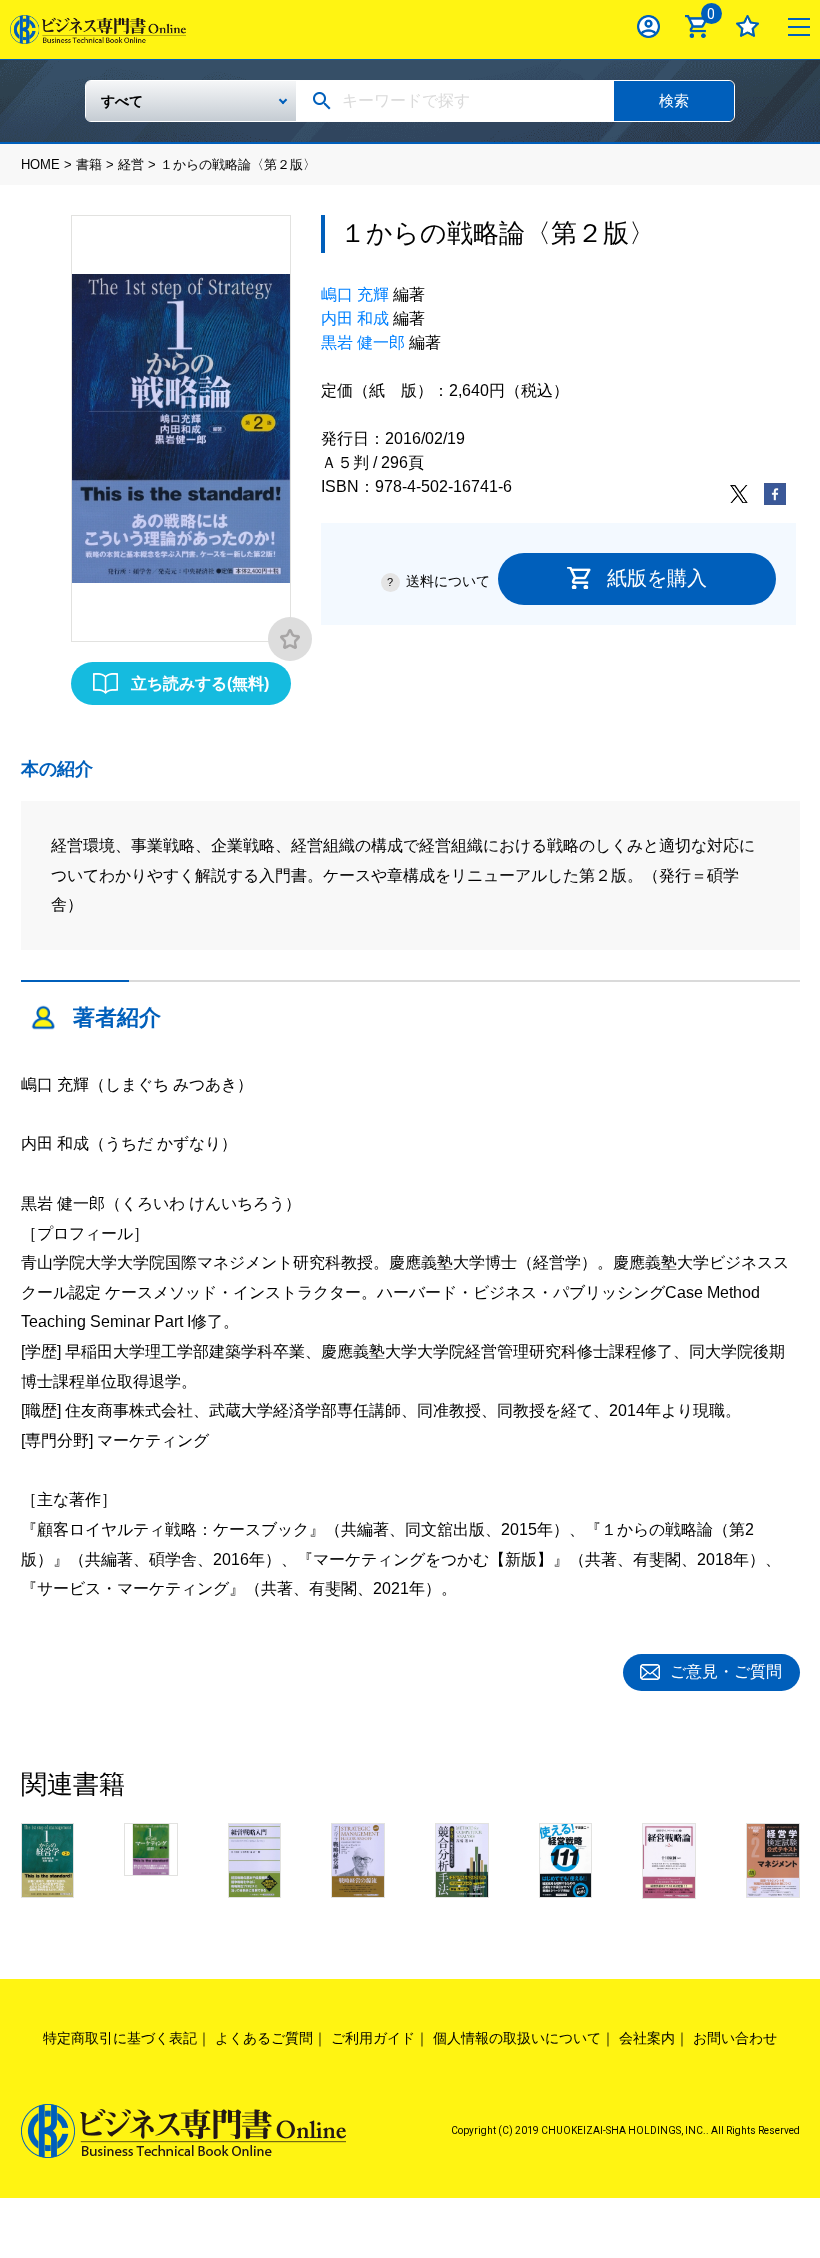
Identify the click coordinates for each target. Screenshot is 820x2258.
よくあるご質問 (264, 2038)
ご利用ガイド (373, 2038)
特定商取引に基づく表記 (120, 2038)
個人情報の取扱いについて (517, 2038)
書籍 (89, 164)
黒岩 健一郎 (363, 342)
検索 (674, 100)
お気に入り (747, 26)
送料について (448, 581)
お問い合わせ (735, 2038)
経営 (131, 164)
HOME (40, 164)
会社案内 (647, 2038)
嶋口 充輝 (355, 294)
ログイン (648, 26)
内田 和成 (355, 318)
